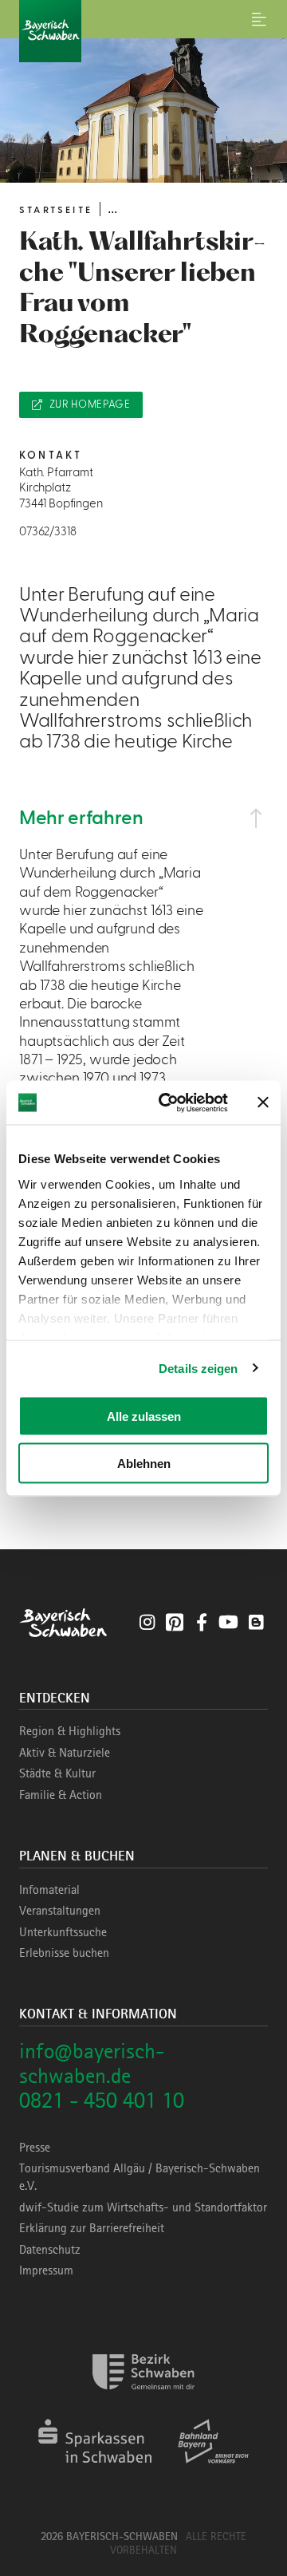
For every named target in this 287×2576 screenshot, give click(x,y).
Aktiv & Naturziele (65, 1753)
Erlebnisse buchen (64, 1953)
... (112, 209)
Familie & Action (61, 1795)
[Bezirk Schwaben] (143, 2399)
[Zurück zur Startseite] (143, 31)
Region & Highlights (70, 1731)
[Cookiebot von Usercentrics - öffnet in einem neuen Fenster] (168, 1103)
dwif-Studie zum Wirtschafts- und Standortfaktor (143, 2207)
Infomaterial (49, 1890)
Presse (35, 2148)
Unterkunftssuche (63, 1932)
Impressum (46, 2270)
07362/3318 (47, 532)
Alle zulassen (144, 1416)
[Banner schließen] (263, 1103)
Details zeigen (198, 1368)
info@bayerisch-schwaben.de (92, 2063)
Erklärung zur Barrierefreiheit (92, 2228)
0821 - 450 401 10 (102, 2100)
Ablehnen (144, 1463)
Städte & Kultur (57, 1773)
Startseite (56, 210)
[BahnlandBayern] (213, 2469)
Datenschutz (50, 2250)
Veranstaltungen (60, 1911)
